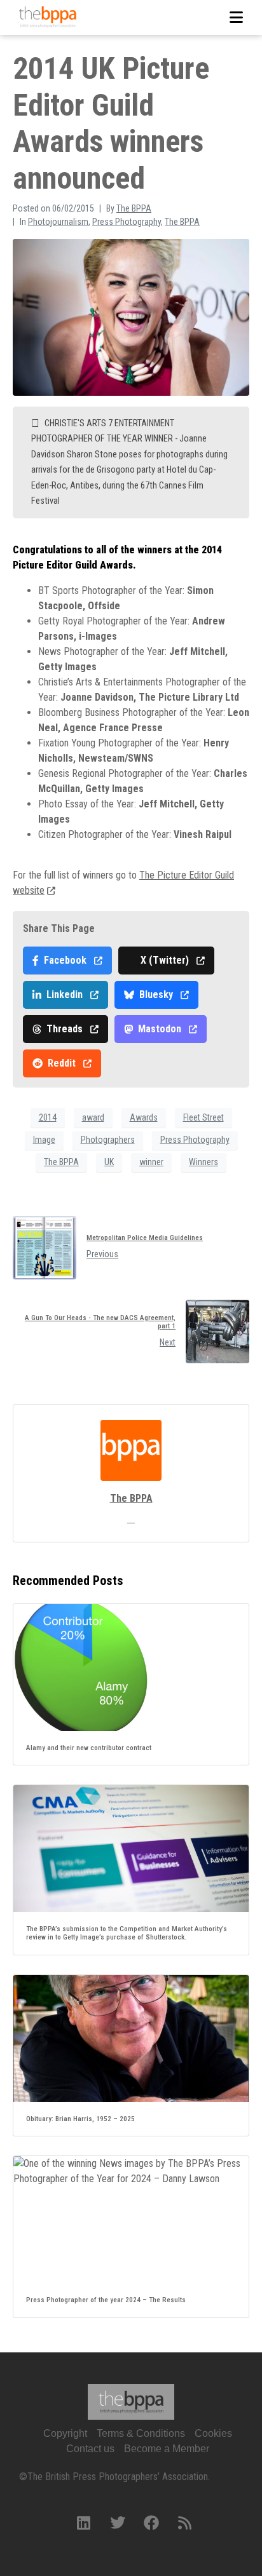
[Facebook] (151, 2523)
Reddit (62, 1063)
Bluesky (156, 995)
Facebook (65, 960)
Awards (144, 1117)
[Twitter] (118, 2523)
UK (109, 1162)
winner (151, 1162)
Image (44, 1140)
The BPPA (134, 208)
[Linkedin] (84, 2523)
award (93, 1117)
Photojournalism (58, 222)
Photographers (108, 1140)
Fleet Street (203, 1117)
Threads (65, 1029)
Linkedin (65, 995)
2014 (48, 1117)
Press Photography (127, 222)
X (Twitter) (165, 960)
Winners (203, 1162)
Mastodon (160, 1029)
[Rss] (185, 2523)
